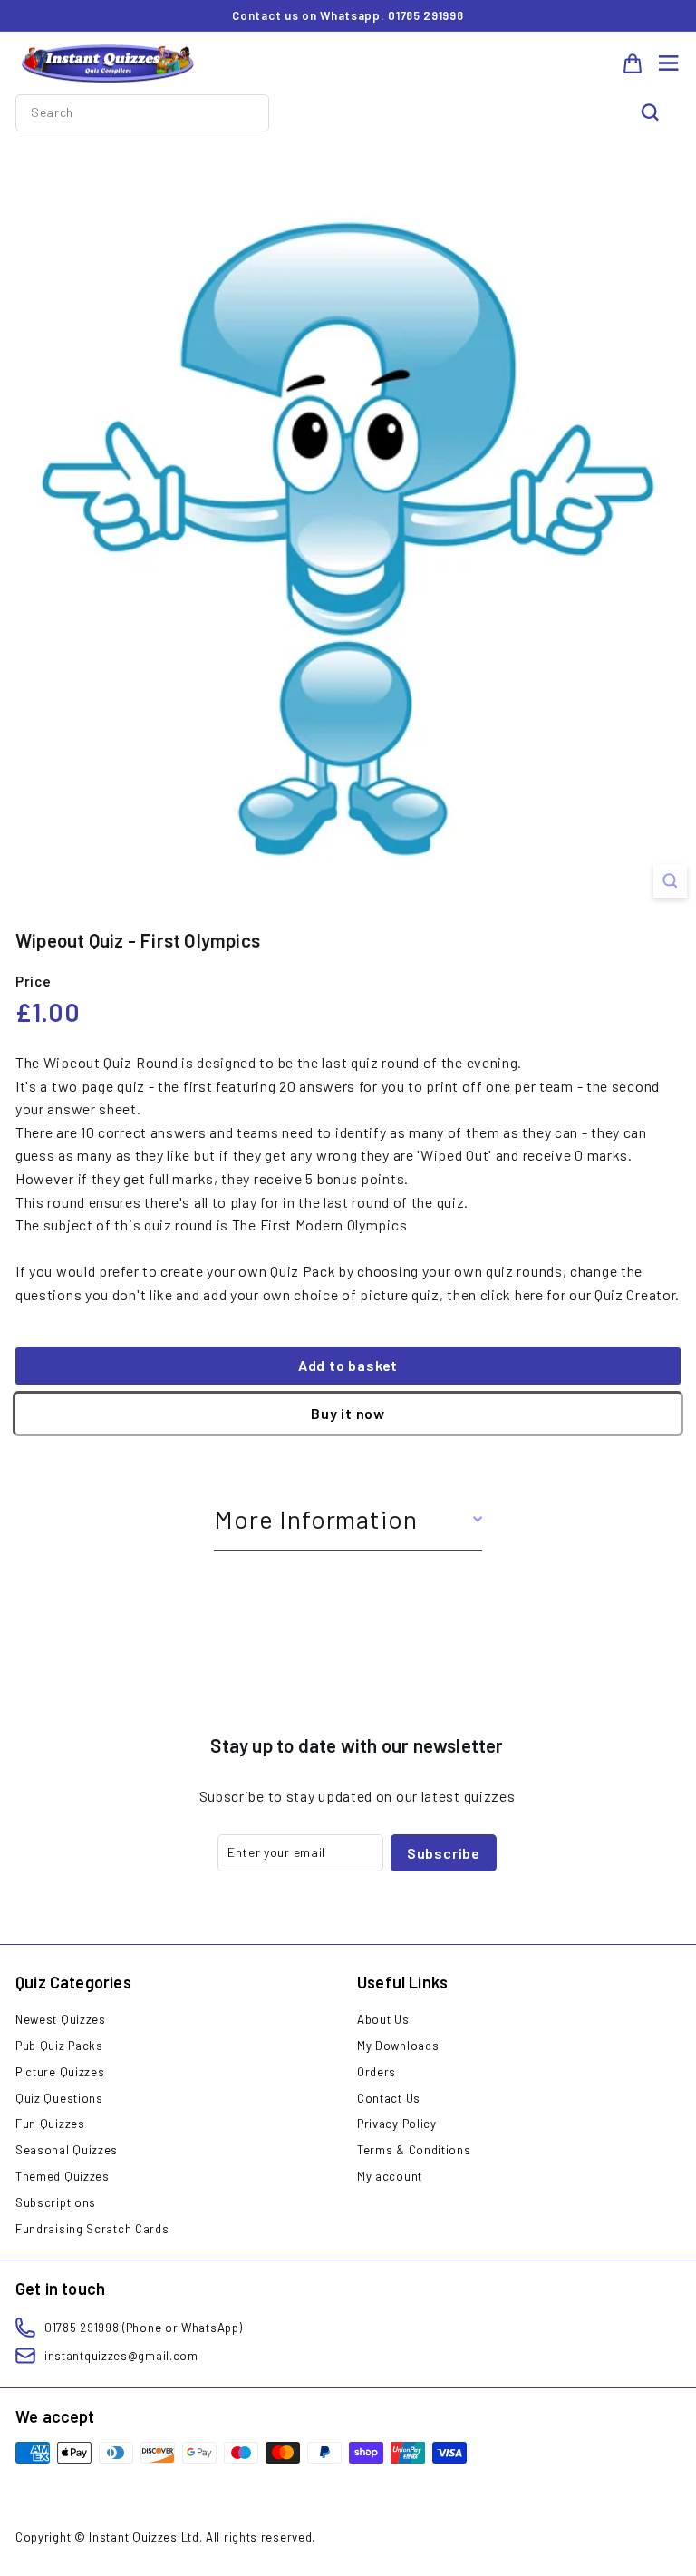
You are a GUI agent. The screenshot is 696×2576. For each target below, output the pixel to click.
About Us (383, 2019)
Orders (377, 2072)
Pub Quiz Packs (59, 2046)
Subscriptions (56, 2202)
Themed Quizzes (63, 2176)
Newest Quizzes (61, 2019)
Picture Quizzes (60, 2072)
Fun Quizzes (50, 2124)
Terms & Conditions (414, 2150)
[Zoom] (670, 881)
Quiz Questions (59, 2098)
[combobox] (142, 112)
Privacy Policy (397, 2124)
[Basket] (633, 63)
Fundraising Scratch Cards (92, 2229)
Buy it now (348, 1413)
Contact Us (389, 2098)
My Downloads (398, 2046)
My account (390, 2176)
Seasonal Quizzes (67, 2150)
